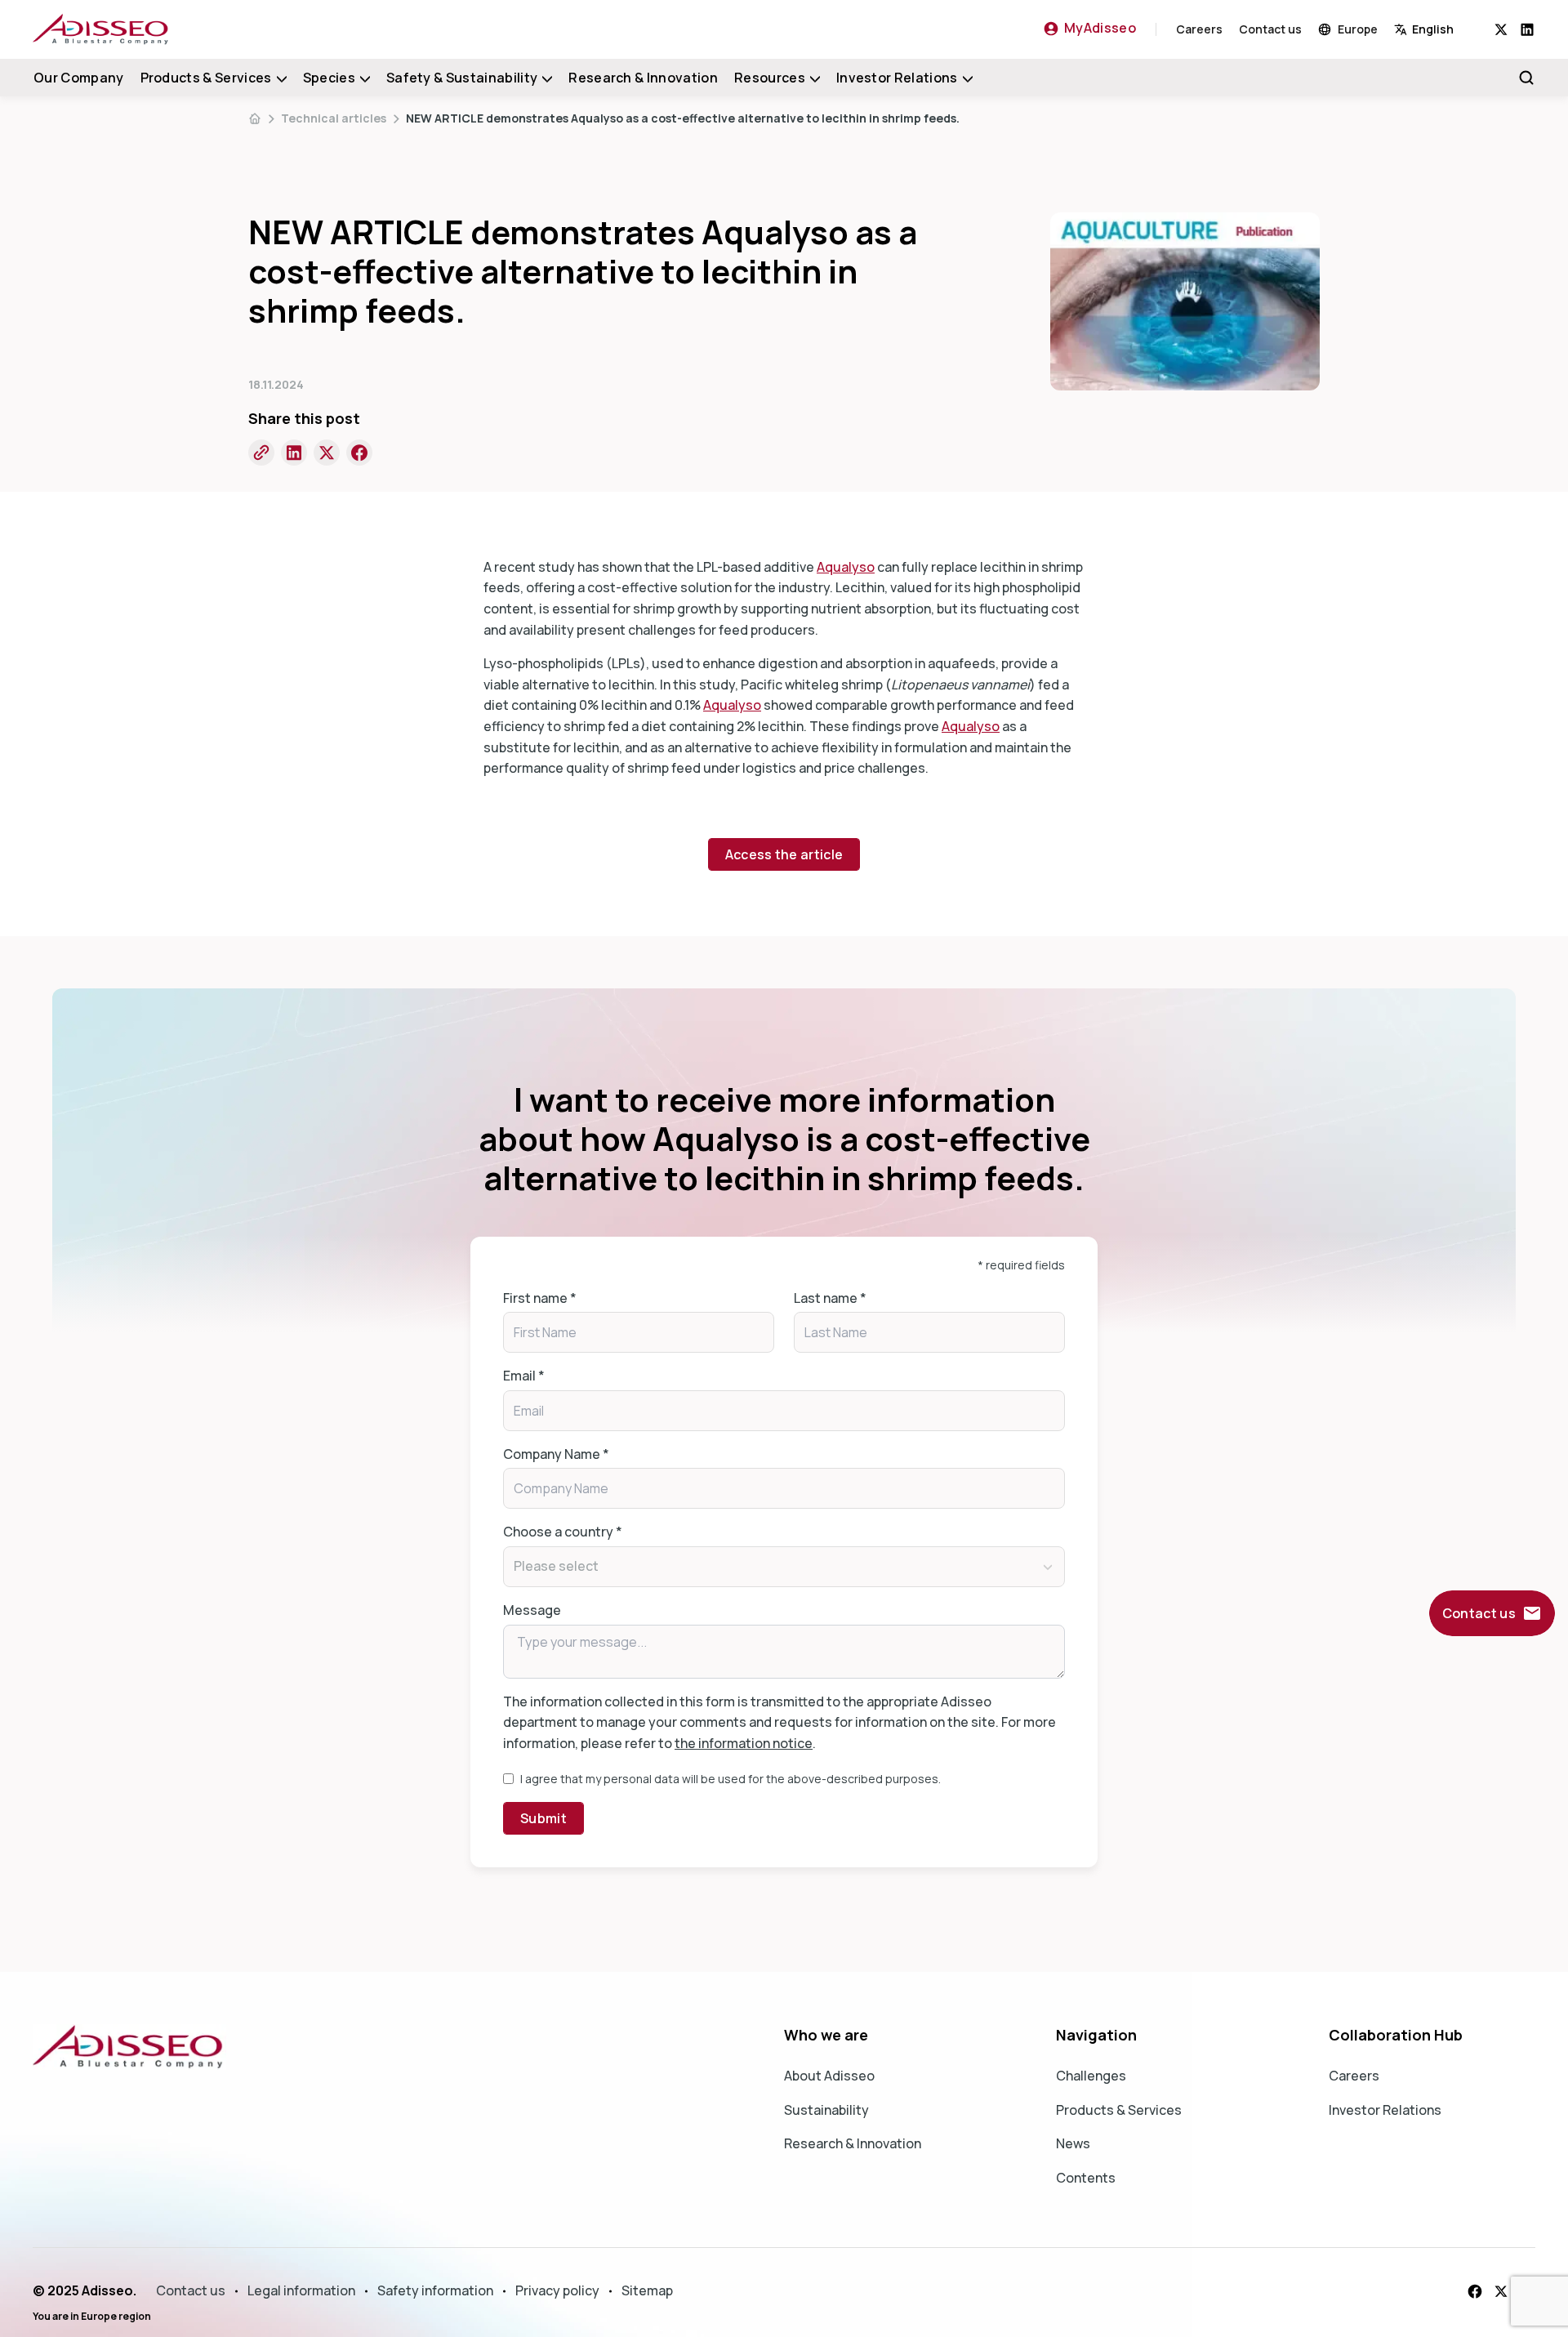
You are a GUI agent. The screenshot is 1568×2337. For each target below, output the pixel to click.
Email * (524, 1376)
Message (532, 1610)
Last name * (830, 1298)
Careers (1199, 29)
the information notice (744, 1743)
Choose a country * (563, 1532)
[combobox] (1444, 29)
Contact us (1270, 29)
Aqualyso (846, 567)
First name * (540, 1298)
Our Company (79, 78)
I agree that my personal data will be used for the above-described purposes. (731, 1779)
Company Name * (556, 1454)
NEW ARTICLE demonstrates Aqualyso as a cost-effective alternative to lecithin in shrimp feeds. (683, 118)
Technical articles (334, 118)
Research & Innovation (643, 78)
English (1433, 29)
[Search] (1526, 78)
